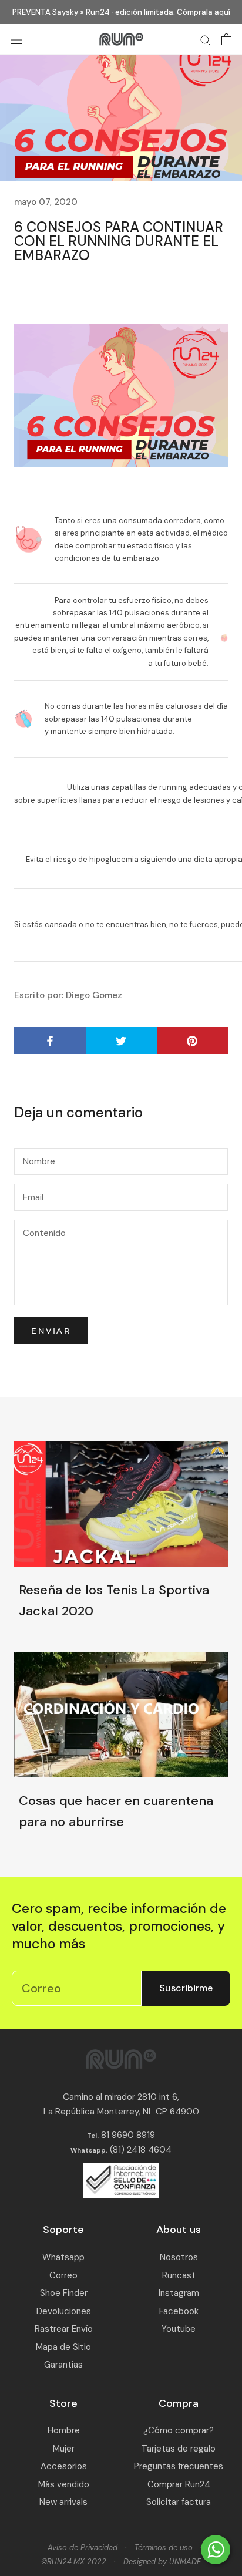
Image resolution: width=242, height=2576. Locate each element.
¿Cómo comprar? (179, 2430)
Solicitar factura (179, 2502)
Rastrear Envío (64, 2329)
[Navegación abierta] (16, 40)
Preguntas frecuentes (179, 2466)
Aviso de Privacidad (83, 2548)
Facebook (179, 2311)
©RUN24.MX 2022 (74, 2562)
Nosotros (179, 2257)
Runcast (179, 2275)
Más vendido (64, 2484)
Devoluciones (64, 2311)
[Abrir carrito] (226, 39)
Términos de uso (164, 2548)
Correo (63, 2275)
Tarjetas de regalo (179, 2449)
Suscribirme (186, 1988)
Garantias (63, 2365)
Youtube (179, 2329)
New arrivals (63, 2502)
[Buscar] (206, 40)
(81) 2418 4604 (141, 2150)
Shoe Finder (64, 2293)
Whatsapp (63, 2257)
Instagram (179, 2293)
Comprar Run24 (179, 2484)
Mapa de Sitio (63, 2347)
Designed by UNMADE (162, 2562)
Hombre (64, 2430)
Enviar (51, 1331)
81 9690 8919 (127, 2135)
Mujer (64, 2449)
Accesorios (64, 2466)
